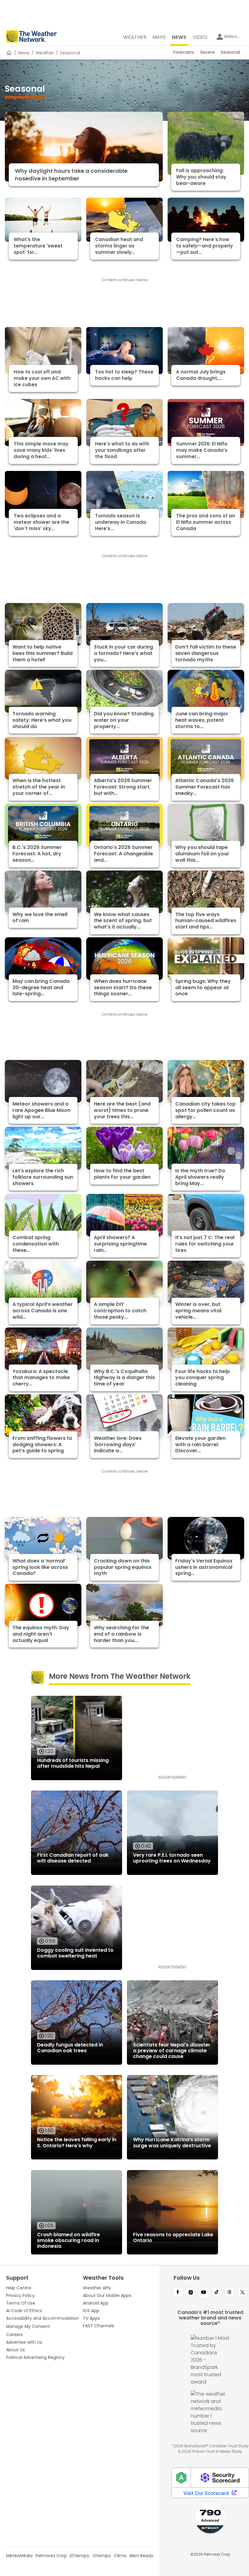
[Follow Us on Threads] (230, 2293)
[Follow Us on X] (242, 2293)
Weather (45, 53)
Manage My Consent (28, 2326)
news (24, 53)
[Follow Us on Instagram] (191, 2293)
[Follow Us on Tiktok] (217, 2293)
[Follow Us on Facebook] (178, 2293)
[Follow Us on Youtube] (204, 2293)
